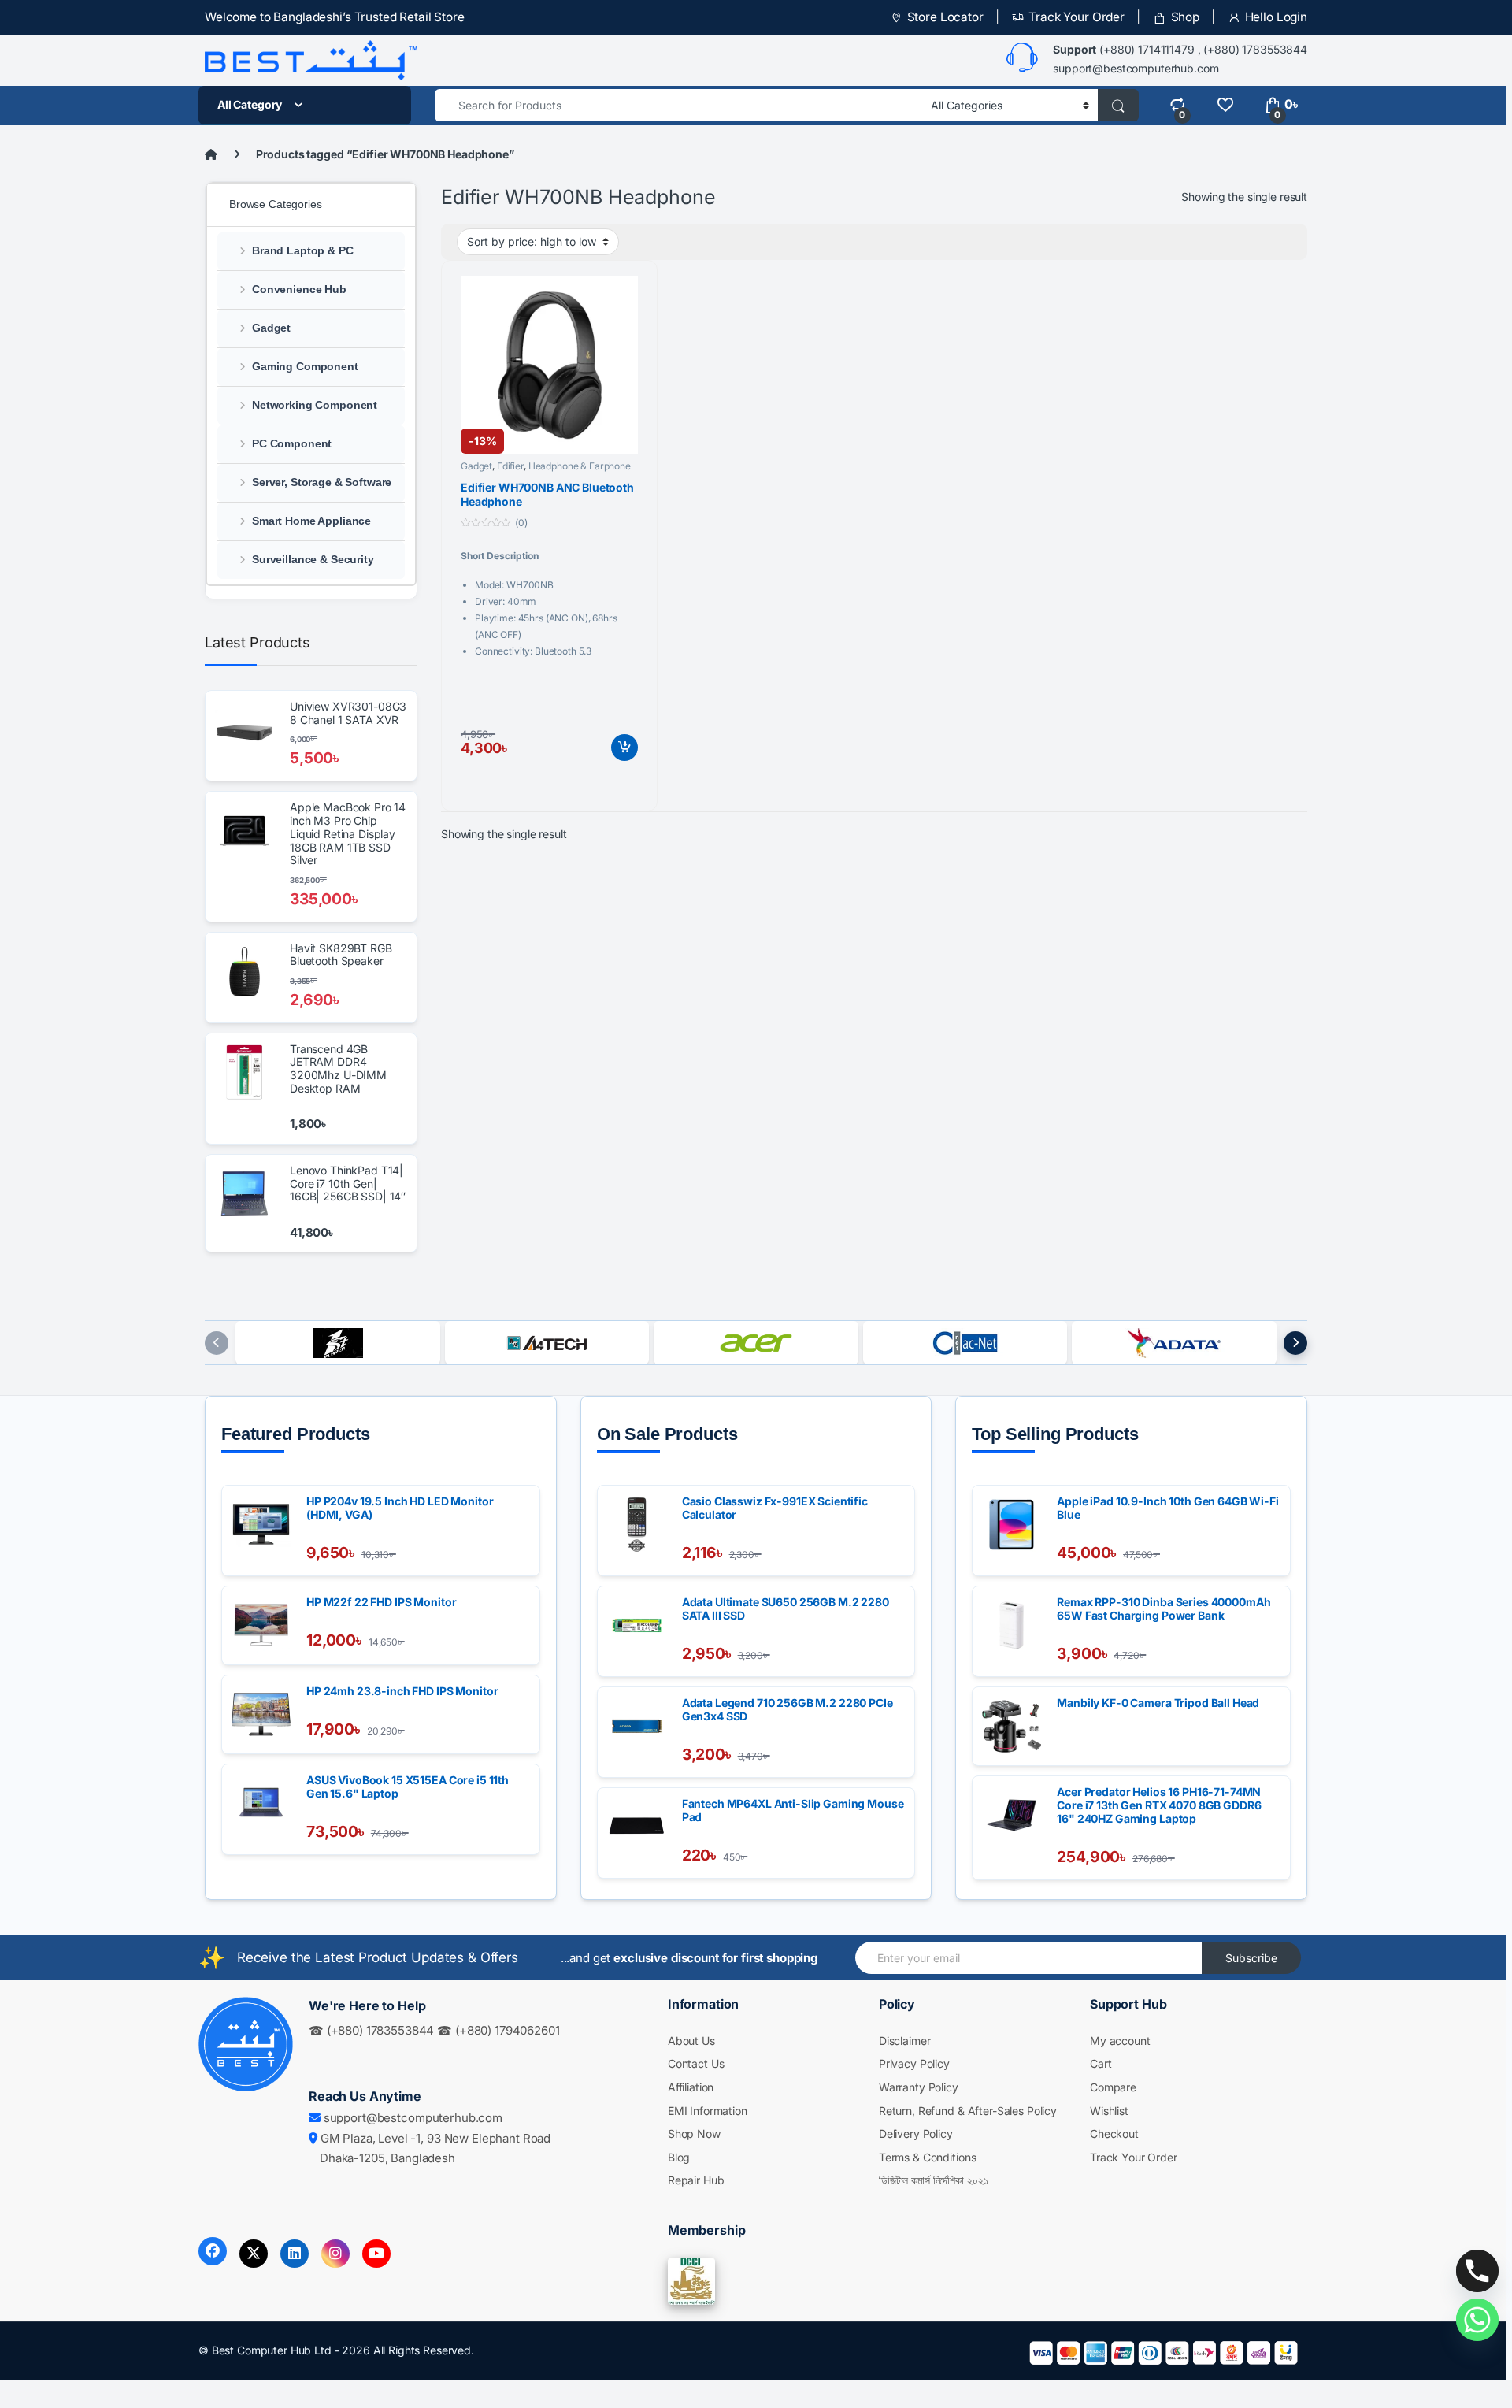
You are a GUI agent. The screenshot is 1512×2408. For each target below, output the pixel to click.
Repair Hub (696, 2180)
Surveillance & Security (313, 559)
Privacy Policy (914, 2063)
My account (1120, 2041)
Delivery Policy (916, 2133)
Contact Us (696, 2063)
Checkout (1114, 2133)
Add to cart (624, 748)
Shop (1185, 17)
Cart (1101, 2063)
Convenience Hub (299, 289)
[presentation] (217, 1343)
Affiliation (691, 2087)
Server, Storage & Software (322, 482)
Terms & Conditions (927, 2157)
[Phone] (1477, 2271)
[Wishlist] (1225, 104)
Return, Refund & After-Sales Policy (968, 2111)
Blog (679, 2157)
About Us (691, 2041)
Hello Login (1276, 17)
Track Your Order (1077, 17)
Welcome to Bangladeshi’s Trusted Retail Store (335, 17)
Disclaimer (905, 2041)
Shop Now (694, 2133)
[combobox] (678, 105)
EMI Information (708, 2111)
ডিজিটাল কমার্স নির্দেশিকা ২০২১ (933, 2180)
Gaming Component (305, 366)
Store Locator (945, 17)
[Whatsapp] (1477, 2320)
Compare (1113, 2087)
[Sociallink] (213, 2251)
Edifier (510, 466)
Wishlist (1109, 2111)
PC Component (292, 443)
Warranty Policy (919, 2087)
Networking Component (315, 405)
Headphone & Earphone (580, 466)
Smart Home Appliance (311, 521)
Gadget (476, 466)
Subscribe (1251, 1958)
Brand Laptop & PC (303, 250)
